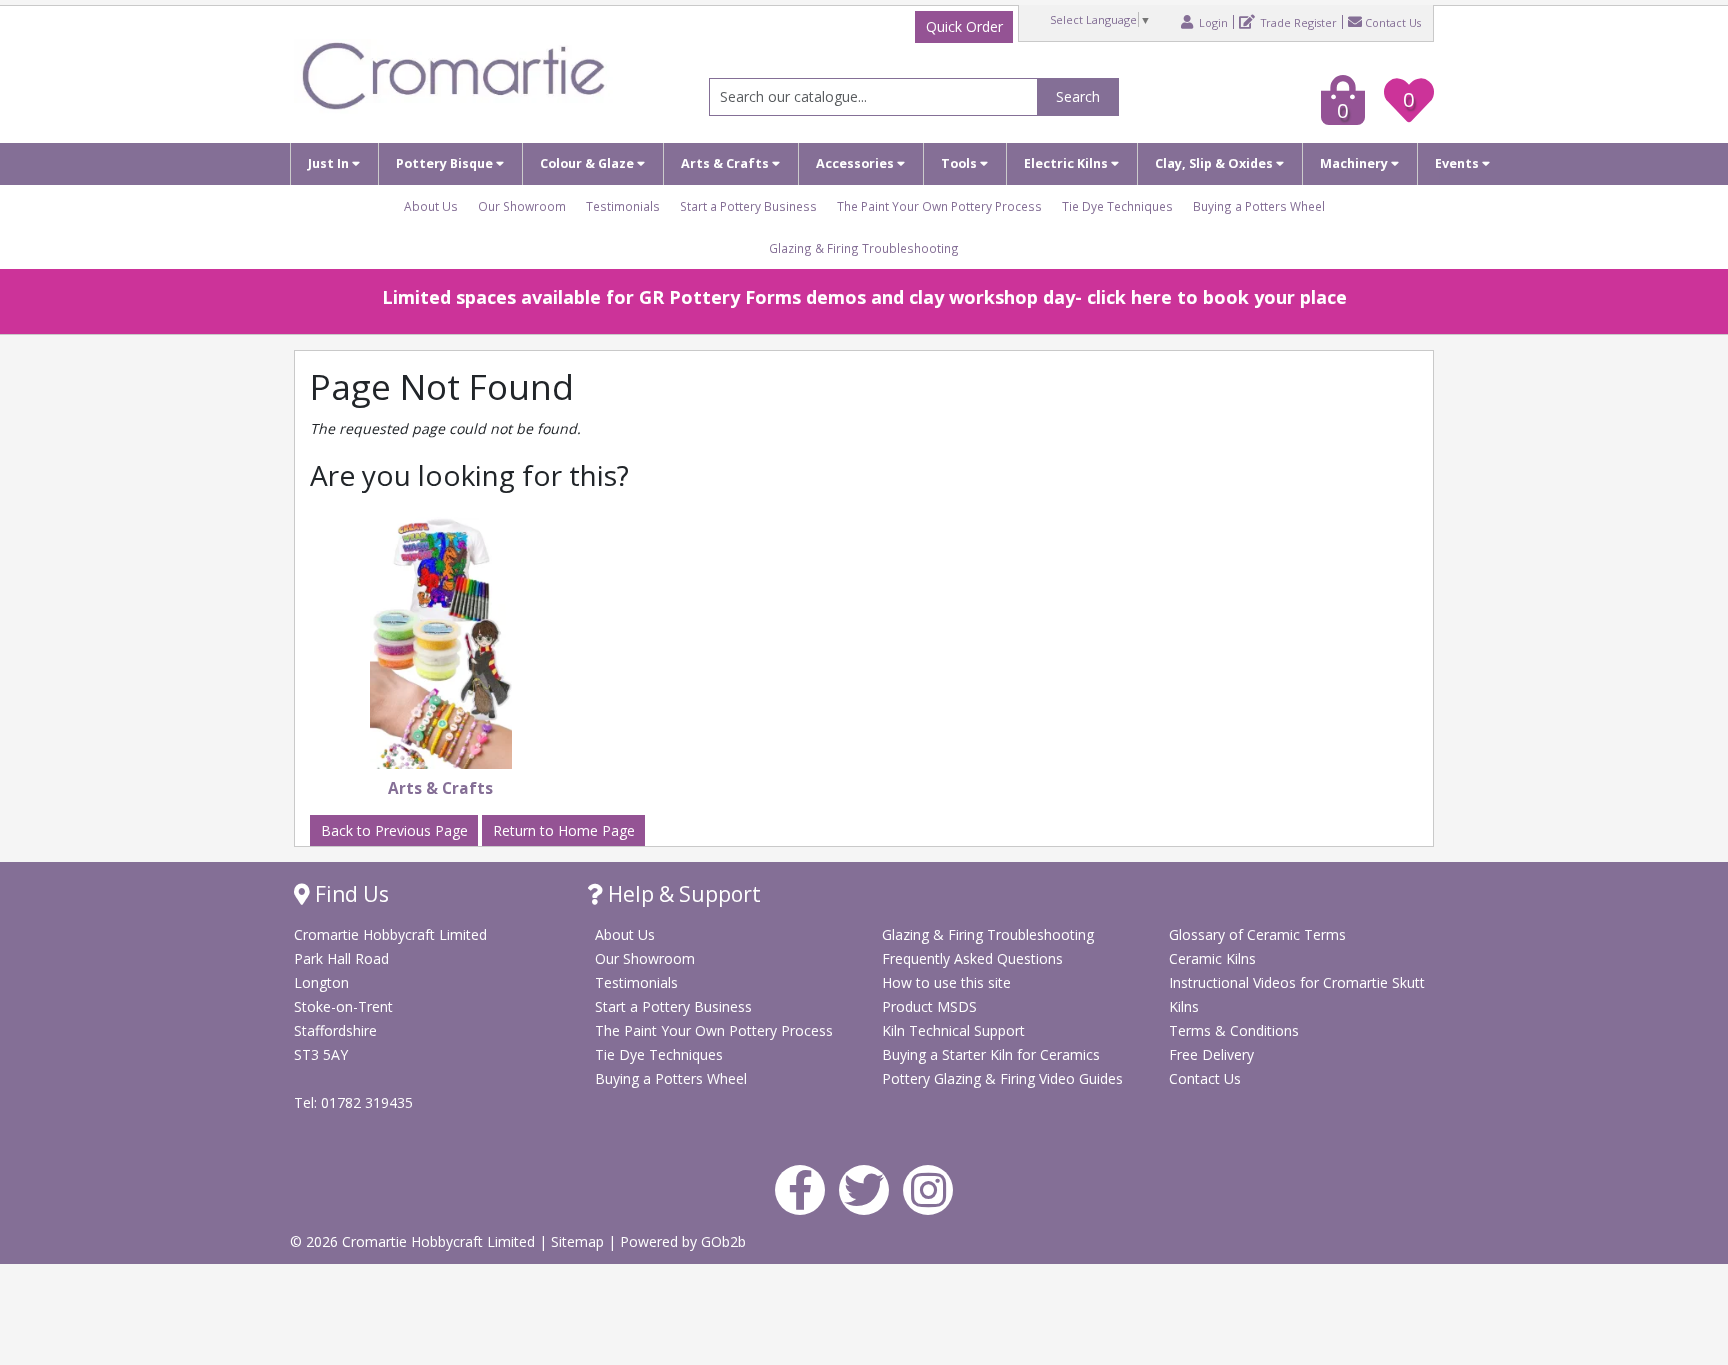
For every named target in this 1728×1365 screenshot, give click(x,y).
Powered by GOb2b (683, 1241)
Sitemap (579, 1241)
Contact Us (1393, 22)
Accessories (856, 163)
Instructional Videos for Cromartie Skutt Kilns (1297, 994)
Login (1212, 22)
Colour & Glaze (588, 163)
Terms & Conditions (1234, 1030)
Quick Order (964, 26)
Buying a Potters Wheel (1259, 206)
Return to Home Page (564, 830)
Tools (960, 163)
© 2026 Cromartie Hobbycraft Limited (414, 1241)
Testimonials (623, 206)
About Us (431, 206)
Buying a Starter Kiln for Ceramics (991, 1054)
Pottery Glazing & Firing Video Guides (1002, 1078)
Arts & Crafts (726, 163)
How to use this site (946, 982)
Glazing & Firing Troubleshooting (864, 248)
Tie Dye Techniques (1117, 206)
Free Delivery (1211, 1054)
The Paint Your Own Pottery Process (939, 206)
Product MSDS (929, 1006)
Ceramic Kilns (1212, 958)
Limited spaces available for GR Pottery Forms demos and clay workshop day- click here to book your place (864, 297)
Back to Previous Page (394, 830)
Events (1458, 163)
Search (1078, 96)
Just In (330, 163)
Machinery (1355, 163)
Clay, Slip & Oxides (1215, 163)
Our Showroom (522, 206)
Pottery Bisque (446, 163)
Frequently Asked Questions (972, 958)
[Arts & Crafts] (441, 643)
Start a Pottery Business (748, 206)
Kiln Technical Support (953, 1030)
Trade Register (1297, 22)
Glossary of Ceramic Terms (1257, 934)
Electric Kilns (1067, 163)
